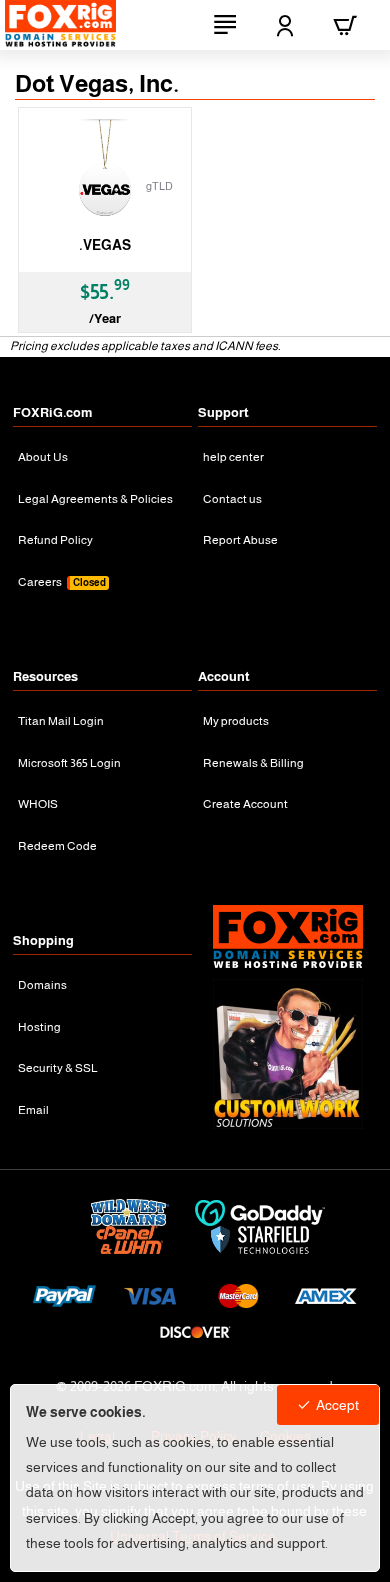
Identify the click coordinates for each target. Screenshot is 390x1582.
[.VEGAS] (105, 169)
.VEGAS (105, 245)
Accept (337, 1405)
